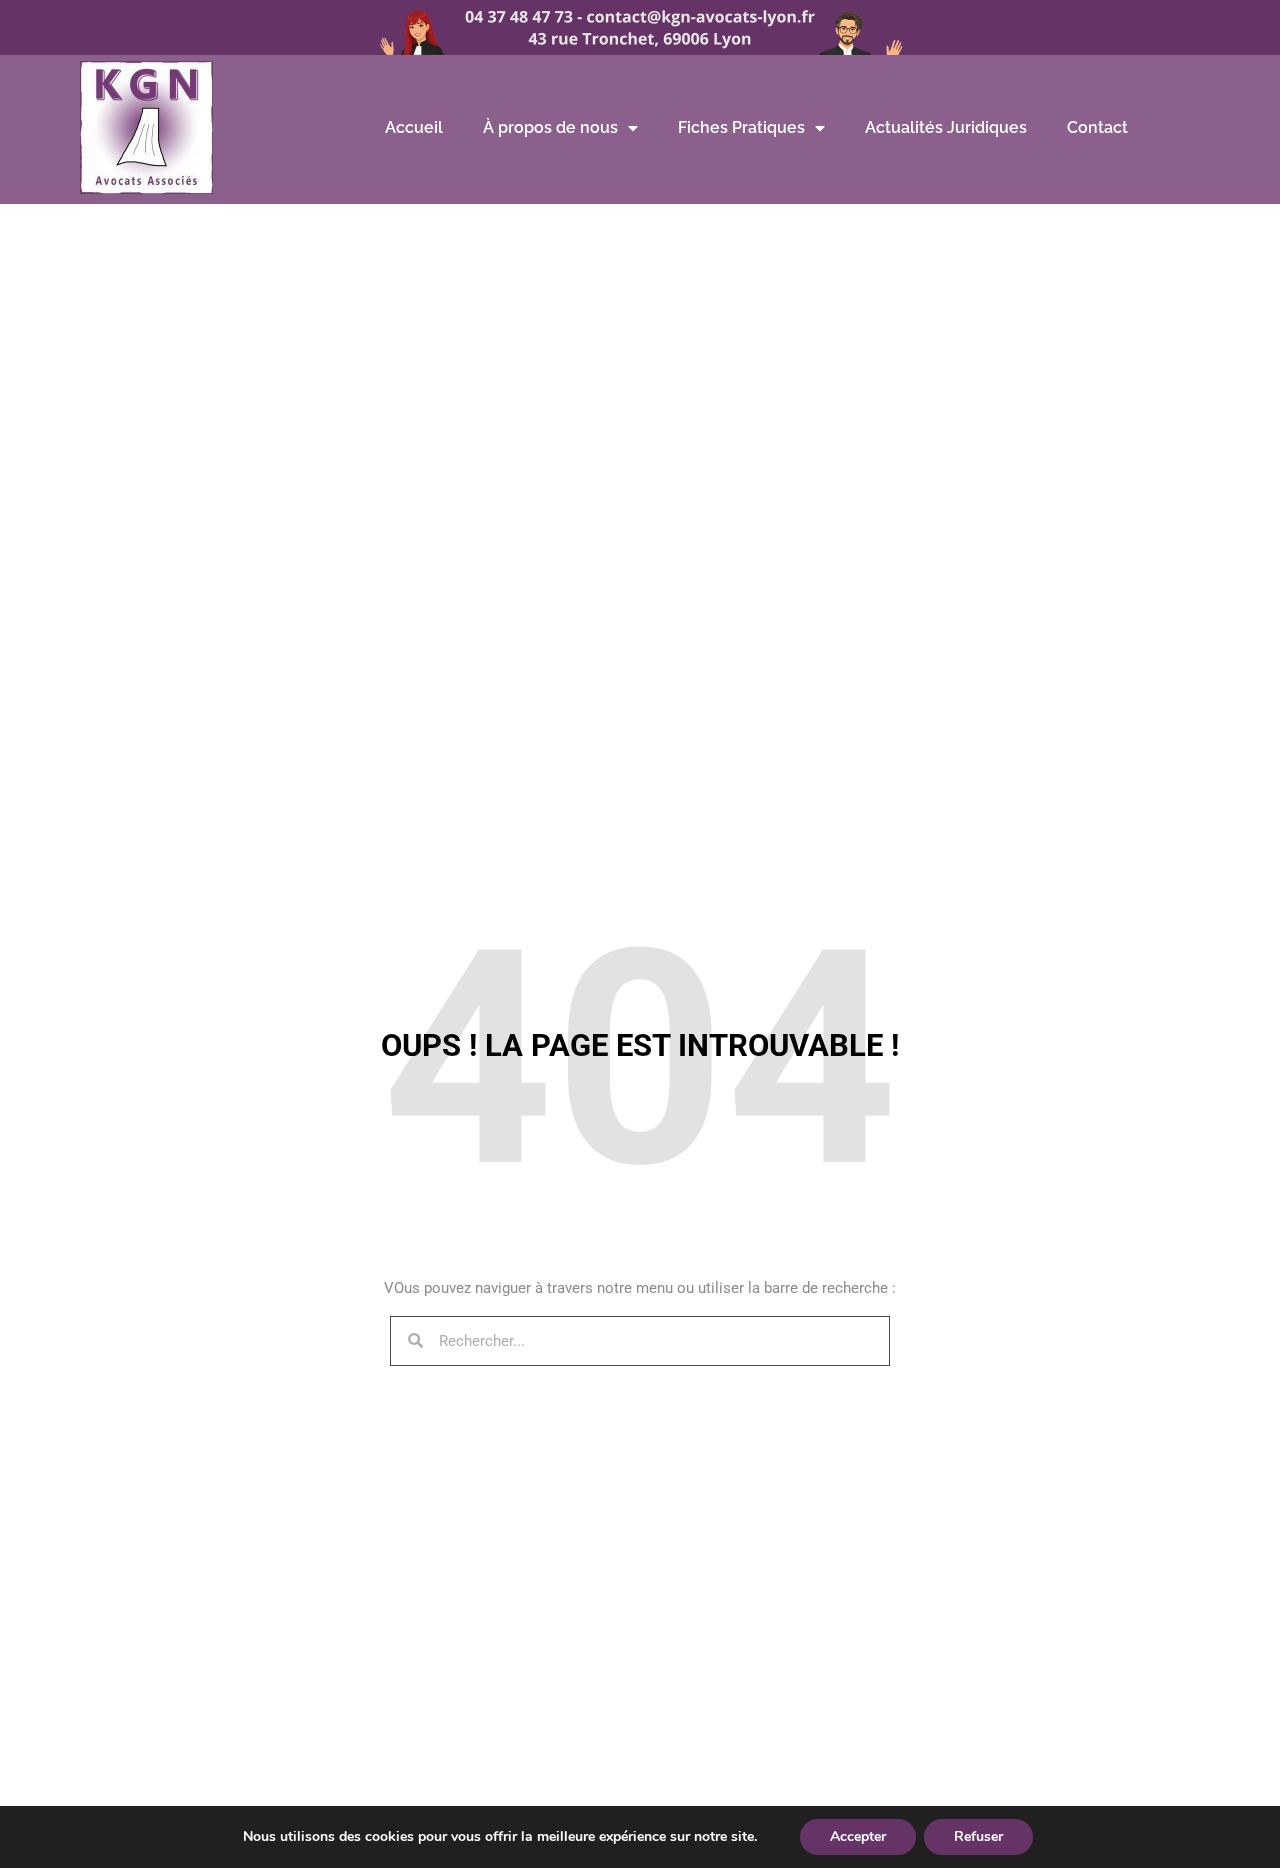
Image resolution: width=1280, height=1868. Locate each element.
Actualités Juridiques (946, 127)
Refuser (978, 1836)
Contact (1097, 127)
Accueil (414, 127)
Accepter (858, 1836)
